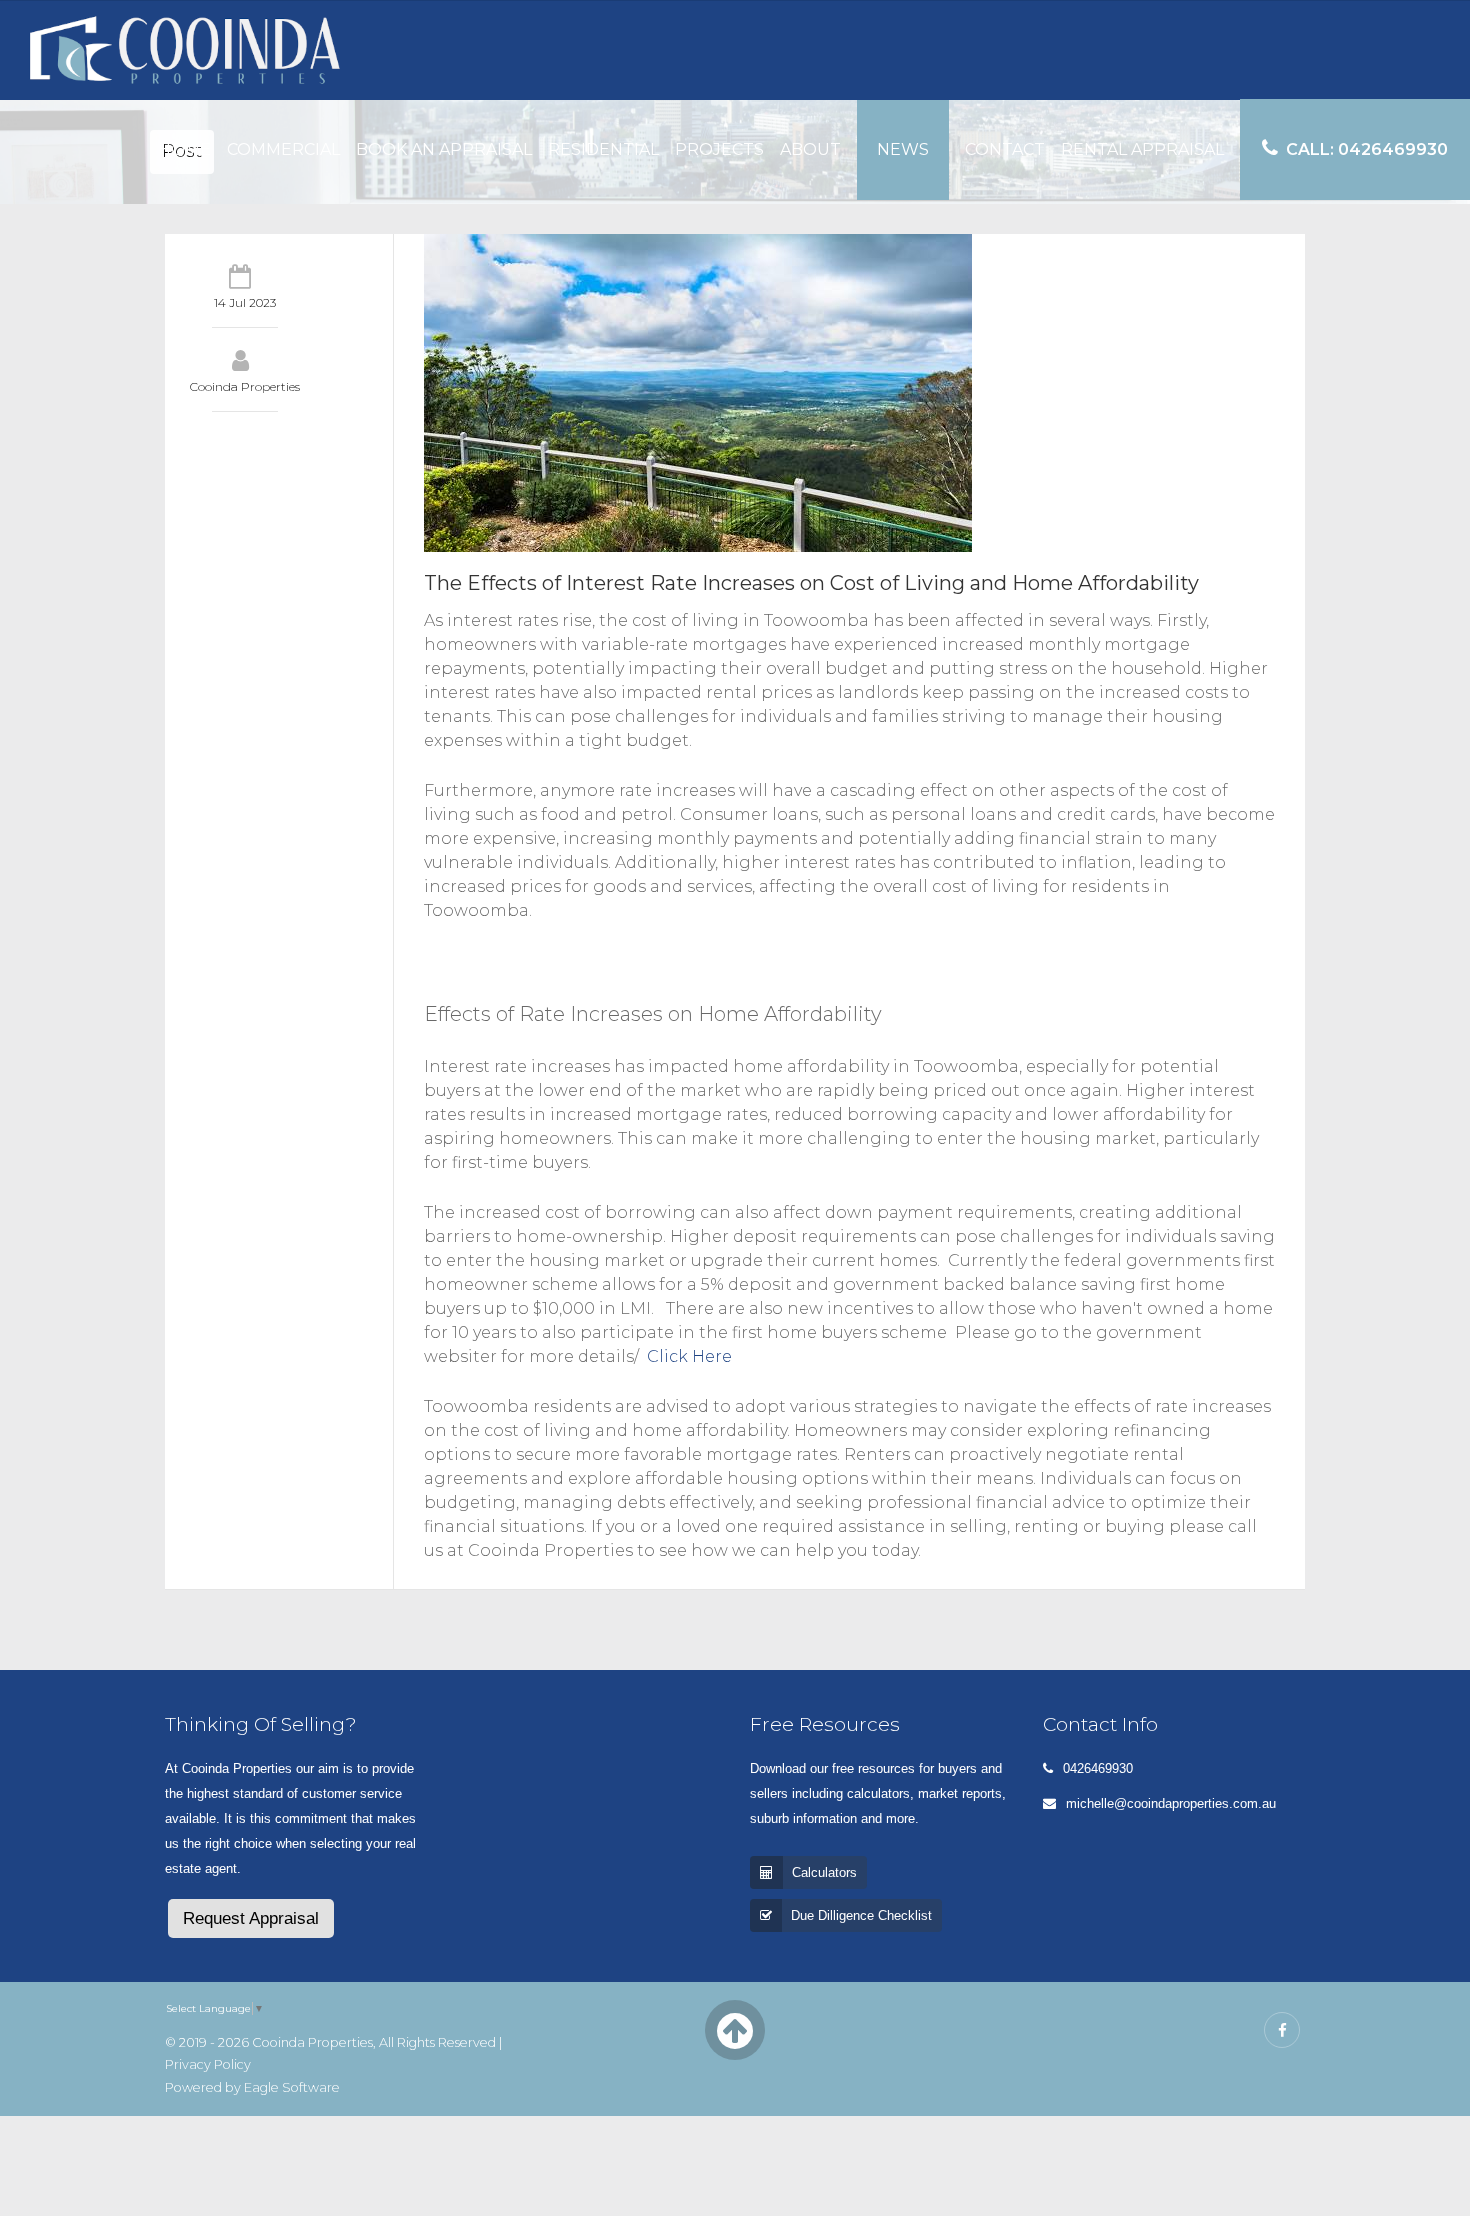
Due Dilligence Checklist (861, 1915)
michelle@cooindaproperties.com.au (1171, 1803)
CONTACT (1005, 149)
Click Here (689, 1356)
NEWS (903, 149)
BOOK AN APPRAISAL (444, 149)
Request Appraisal (251, 1918)
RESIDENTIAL (603, 149)
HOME (184, 149)
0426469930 (1098, 1768)
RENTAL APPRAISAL (1142, 149)
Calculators (824, 1872)
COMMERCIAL (283, 149)
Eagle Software (292, 2087)
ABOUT (810, 149)
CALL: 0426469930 (1367, 149)
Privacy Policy (208, 2064)
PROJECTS (719, 149)
